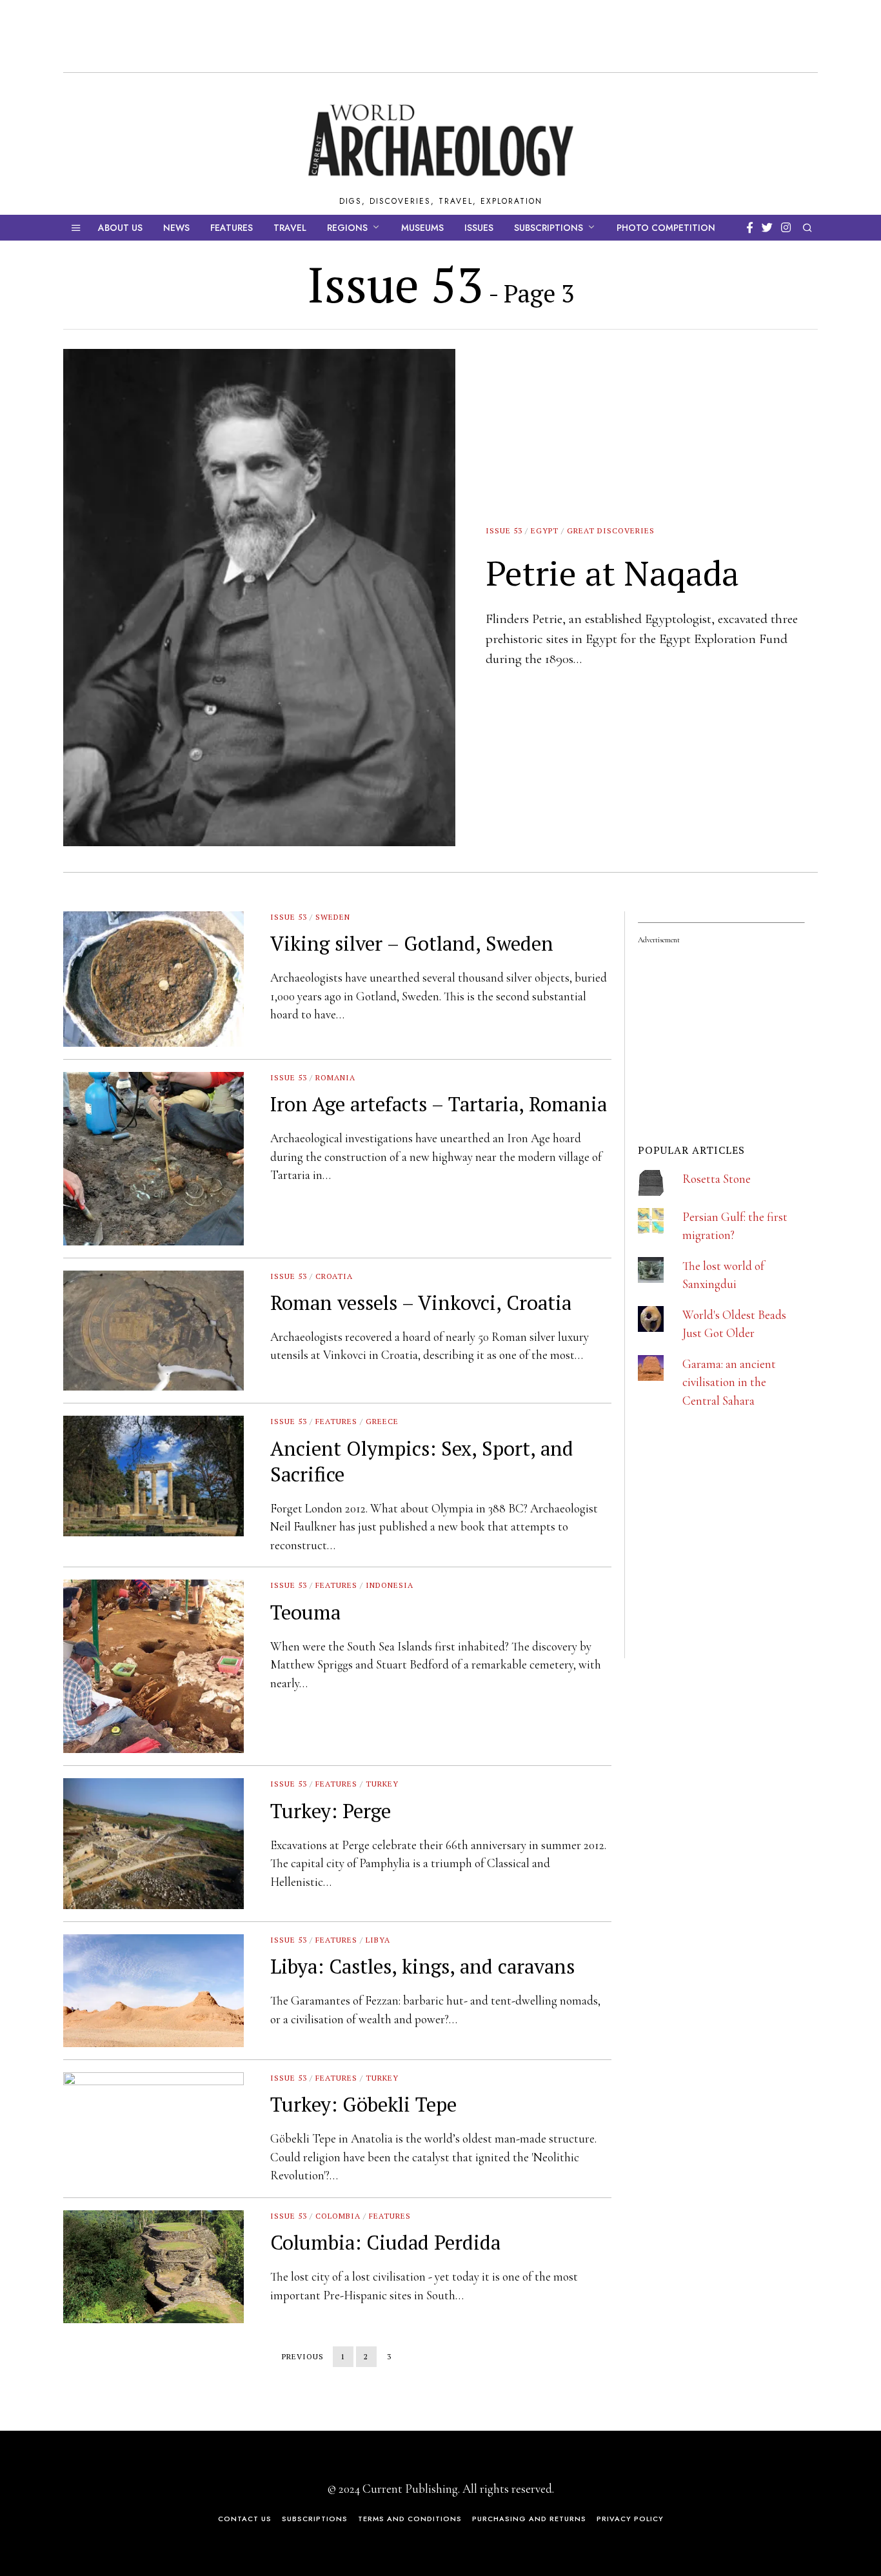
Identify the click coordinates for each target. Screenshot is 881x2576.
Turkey (382, 1784)
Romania (335, 1077)
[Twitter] (767, 228)
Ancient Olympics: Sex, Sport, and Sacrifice (422, 1461)
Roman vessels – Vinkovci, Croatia (421, 1303)
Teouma (305, 1612)
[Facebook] (750, 228)
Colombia (338, 2216)
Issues (479, 228)
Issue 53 (504, 530)
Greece (382, 1421)
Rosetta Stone (717, 1179)
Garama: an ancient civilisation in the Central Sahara (729, 1382)
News (176, 228)
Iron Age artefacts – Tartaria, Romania (439, 1104)
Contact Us (245, 2519)
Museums (422, 228)
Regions (347, 228)
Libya (378, 1940)
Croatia (334, 1276)
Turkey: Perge (331, 1811)
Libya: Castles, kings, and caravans (422, 1966)
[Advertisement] (735, 1572)
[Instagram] (786, 228)
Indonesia (390, 1585)
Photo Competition (666, 228)
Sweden (333, 917)
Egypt (545, 530)
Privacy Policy (630, 2519)
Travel (290, 228)
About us (120, 228)
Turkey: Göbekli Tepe (363, 2104)
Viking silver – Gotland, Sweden (412, 943)
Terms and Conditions (410, 2519)
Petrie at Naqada (612, 573)
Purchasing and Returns (529, 2519)
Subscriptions (549, 228)
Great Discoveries (611, 530)
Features (232, 228)
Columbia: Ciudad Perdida (385, 2242)
